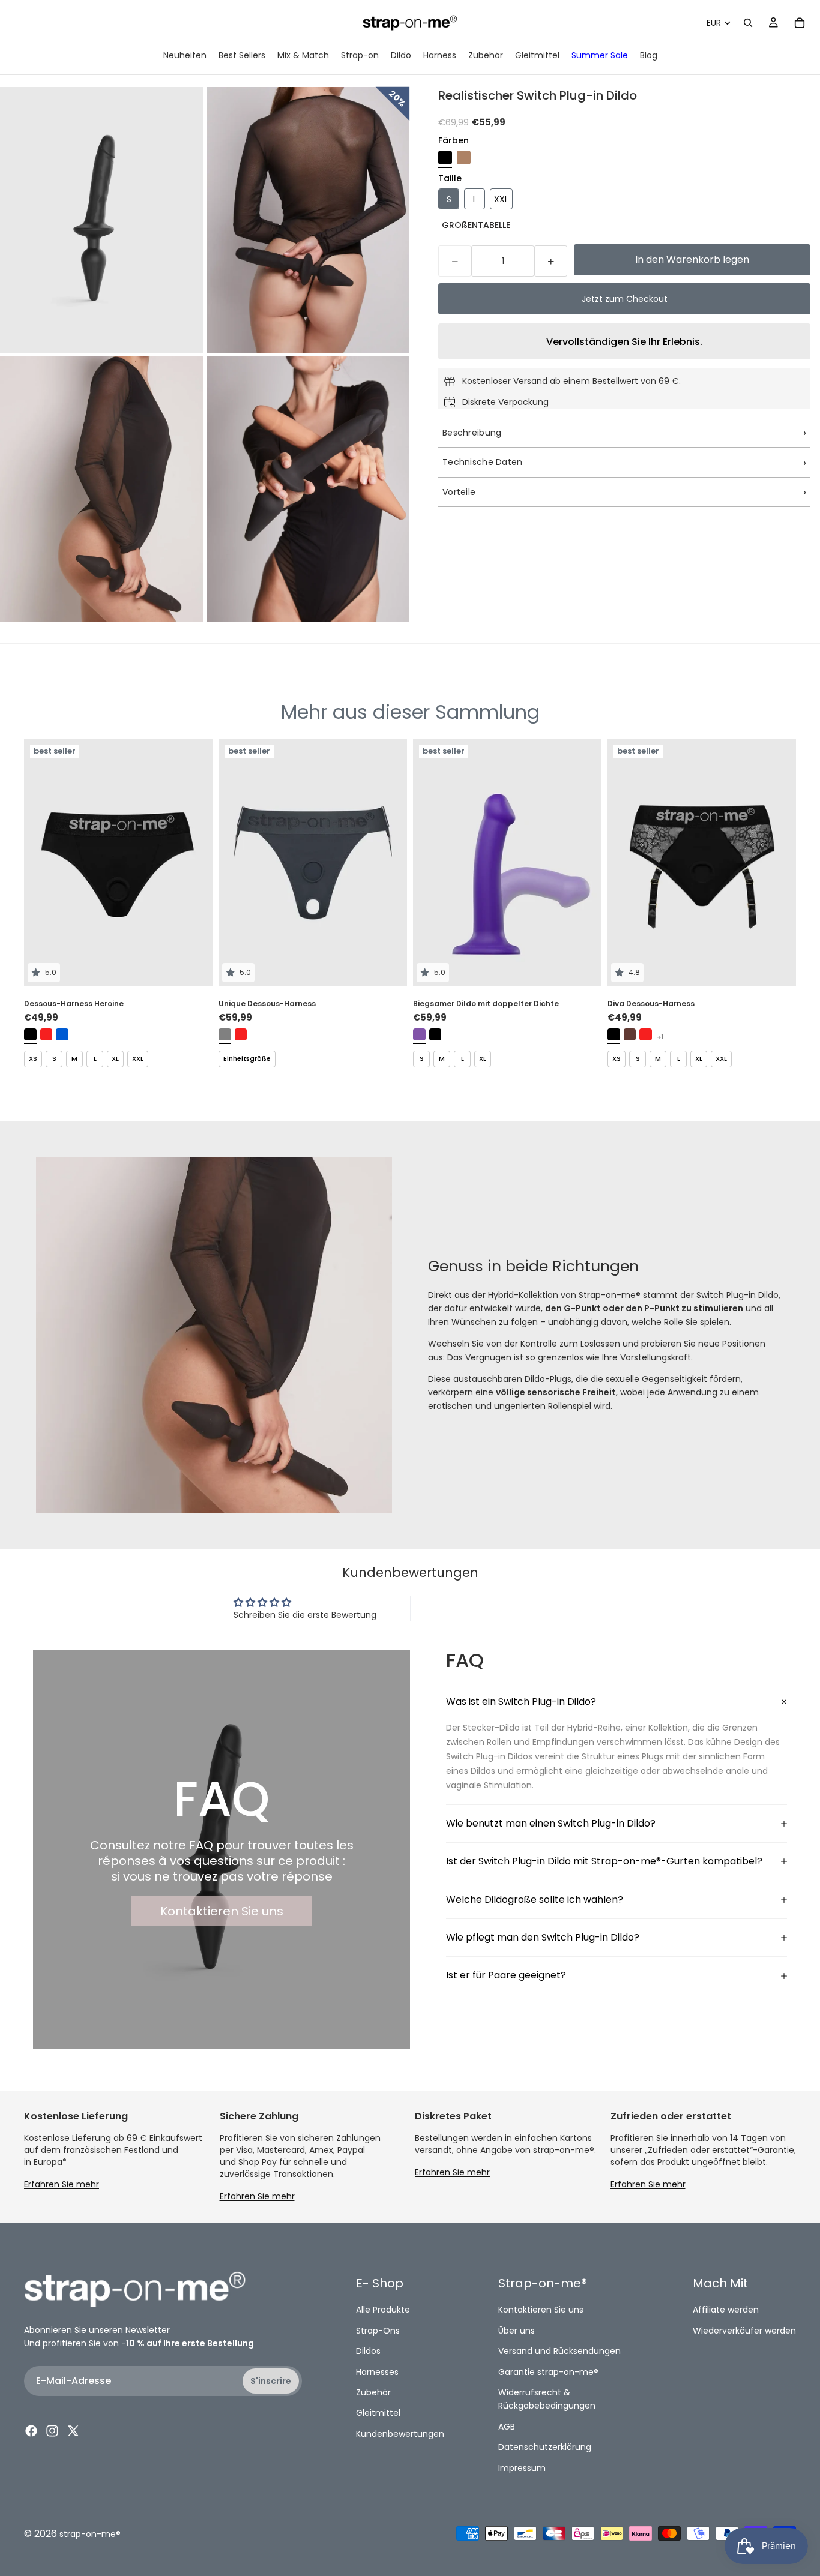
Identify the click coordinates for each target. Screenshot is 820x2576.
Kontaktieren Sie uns (222, 1911)
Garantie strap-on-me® (548, 2371)
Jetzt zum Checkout (625, 299)
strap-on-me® (90, 2534)
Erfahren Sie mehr (62, 2184)
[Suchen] (748, 23)
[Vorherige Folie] (42, 862)
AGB (507, 2426)
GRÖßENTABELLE (476, 225)
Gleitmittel (378, 2413)
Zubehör (373, 2392)
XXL (138, 1058)
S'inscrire (271, 2380)
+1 (660, 1037)
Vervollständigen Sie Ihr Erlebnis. (624, 342)
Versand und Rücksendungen (559, 2351)
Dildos (368, 2351)
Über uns (517, 2330)
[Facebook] (31, 2431)
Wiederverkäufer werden (744, 2330)
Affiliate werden (726, 2310)
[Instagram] (52, 2431)
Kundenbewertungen (400, 2433)
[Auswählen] (194, 967)
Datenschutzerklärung (545, 2447)
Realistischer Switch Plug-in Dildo (538, 95)
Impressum (522, 2467)
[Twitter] (73, 2431)
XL (115, 1058)
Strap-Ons (378, 2330)
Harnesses (377, 2371)
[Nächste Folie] (194, 862)
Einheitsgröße (247, 1058)
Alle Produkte (383, 2310)
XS (33, 1058)
